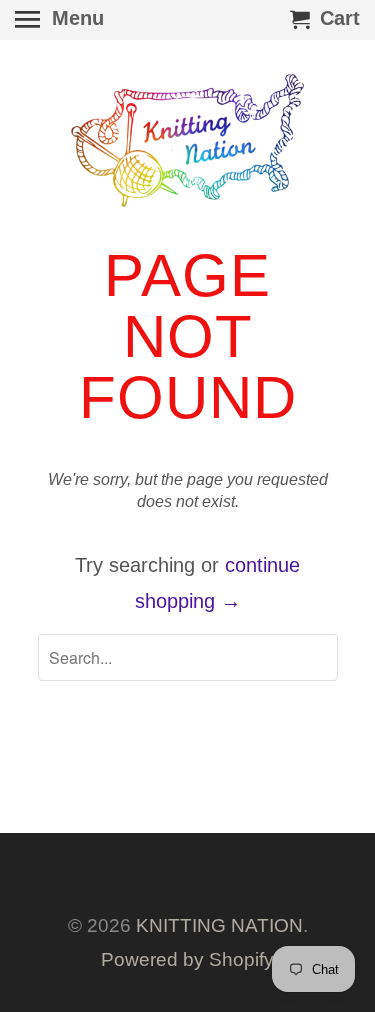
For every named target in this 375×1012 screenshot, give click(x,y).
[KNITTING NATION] (188, 140)
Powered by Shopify (187, 959)
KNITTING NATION (219, 925)
